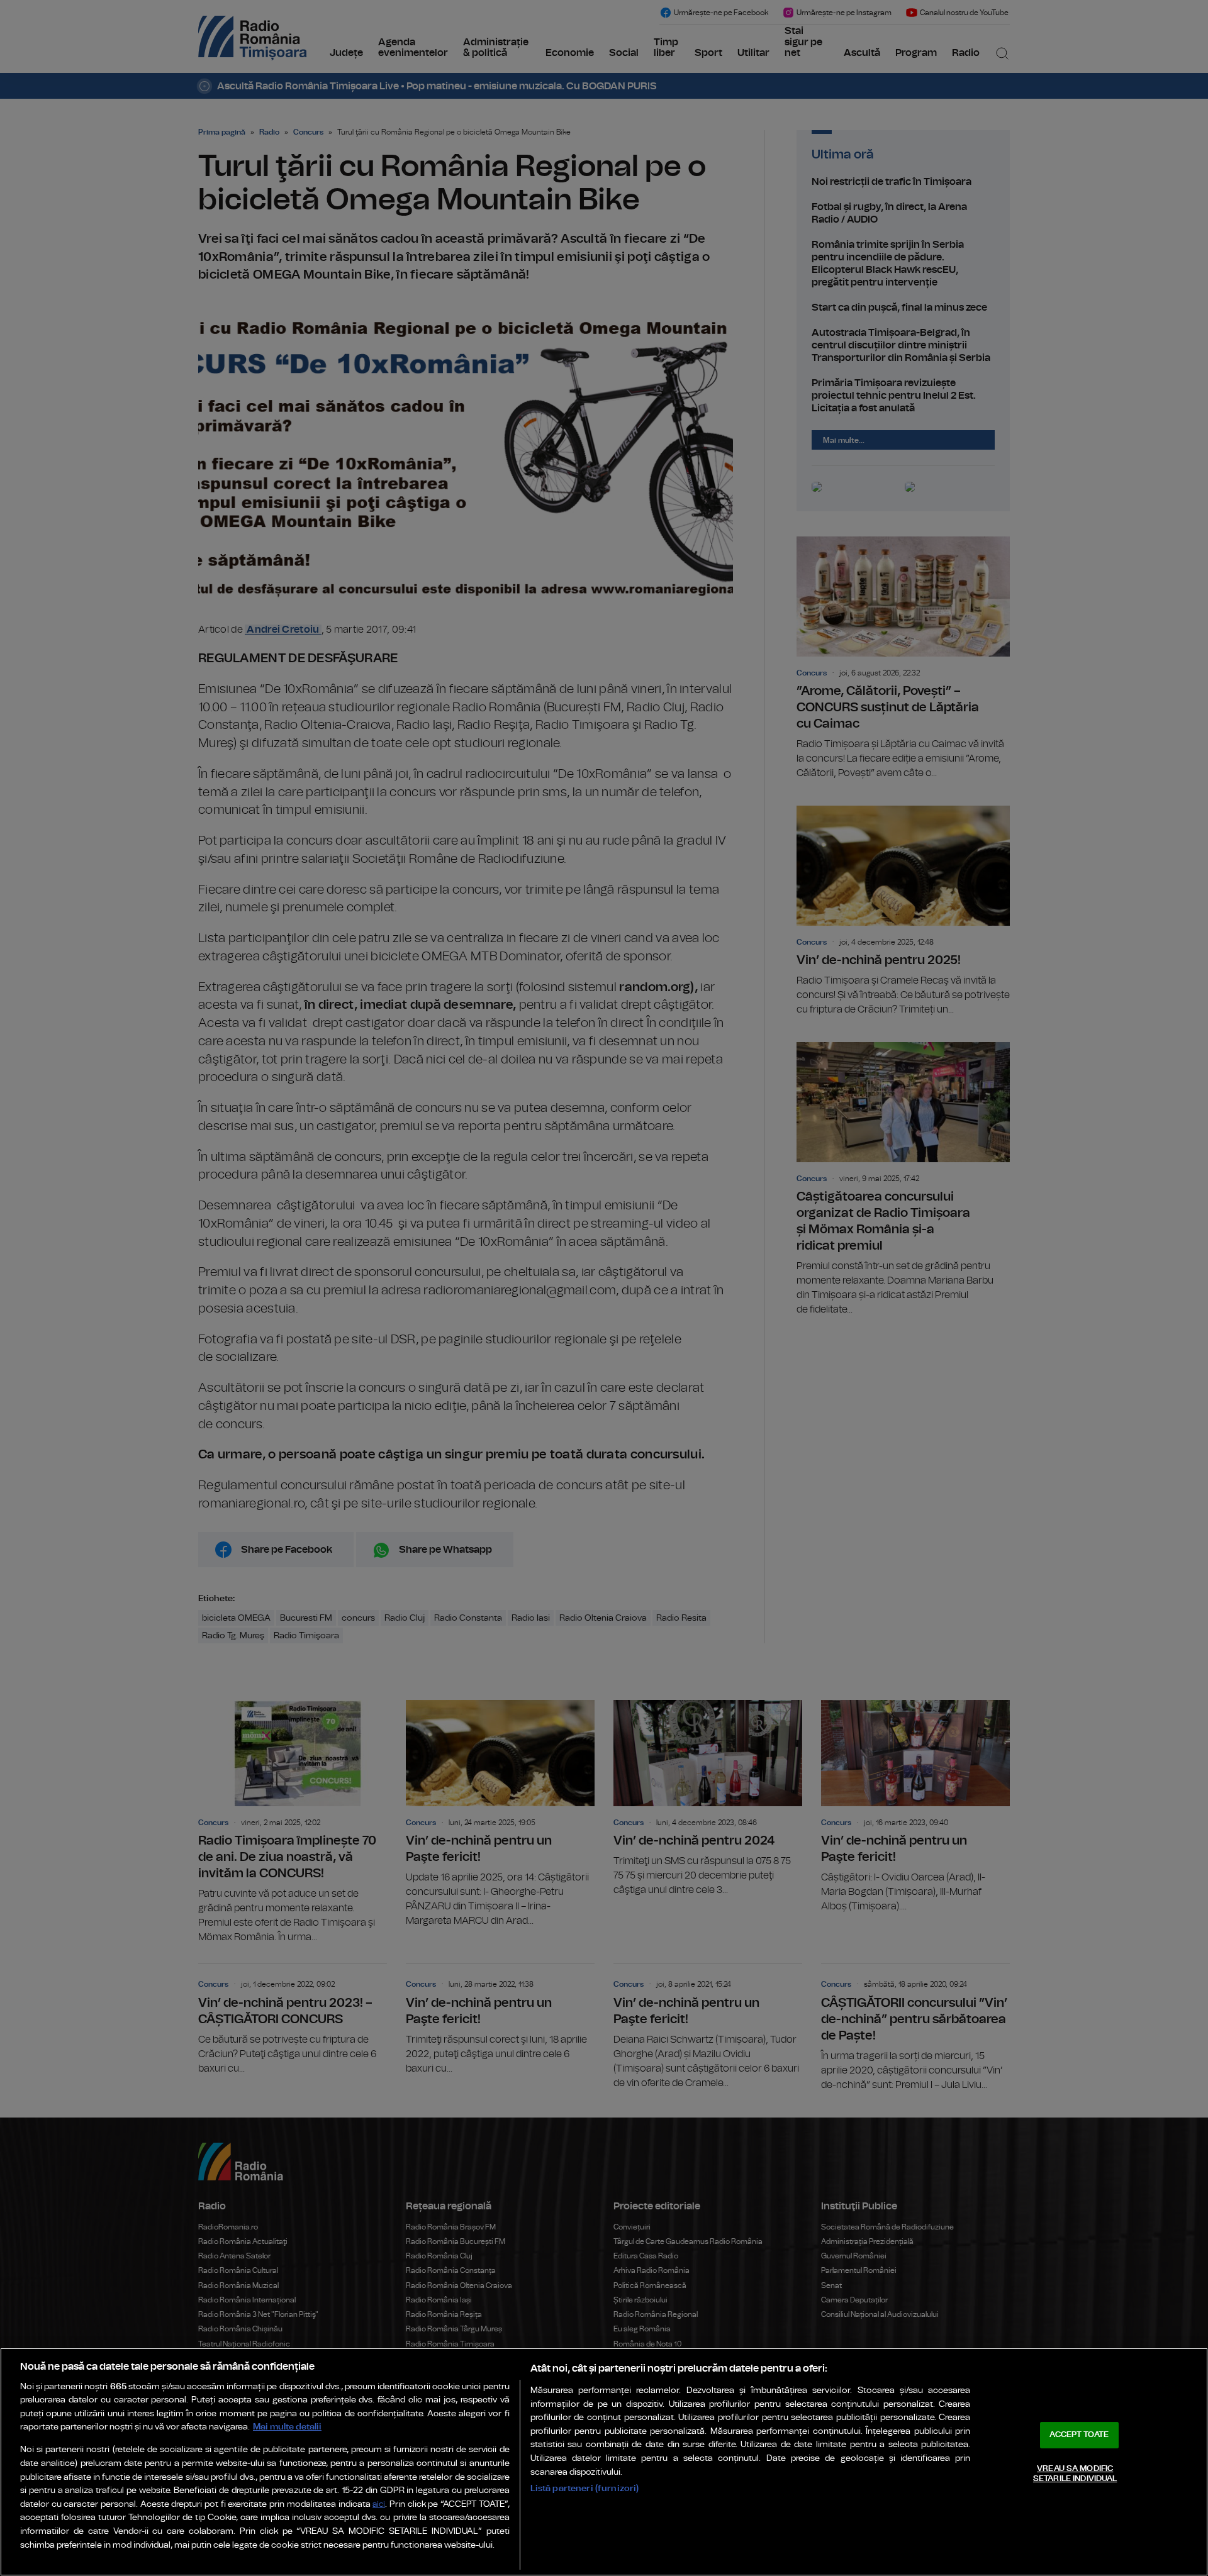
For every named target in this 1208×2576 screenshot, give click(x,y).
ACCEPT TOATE (1079, 2435)
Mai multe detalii (287, 2427)
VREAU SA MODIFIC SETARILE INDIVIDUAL (1075, 2474)
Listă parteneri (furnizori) (585, 2488)
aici (379, 2505)
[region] (604, 2462)
